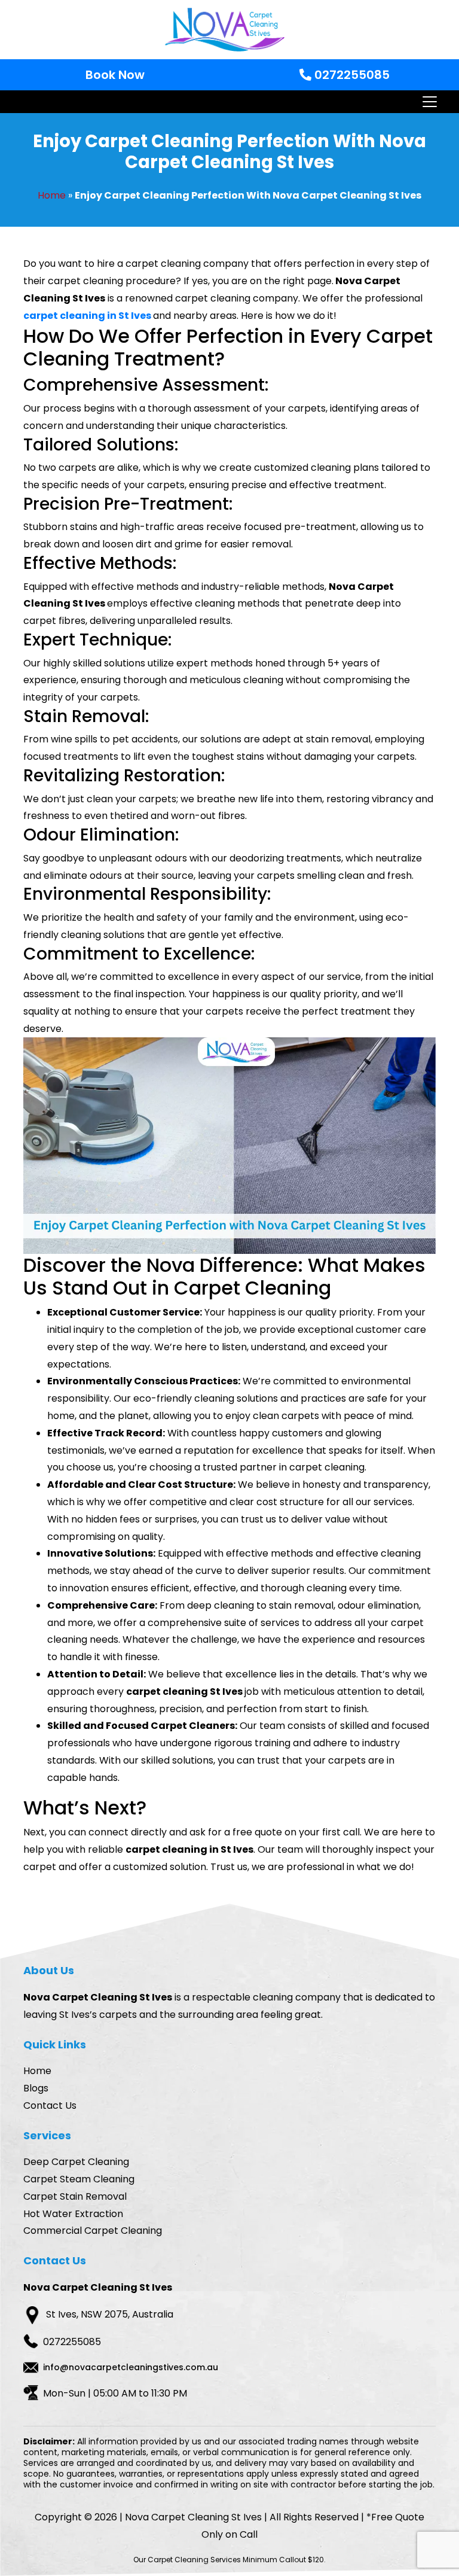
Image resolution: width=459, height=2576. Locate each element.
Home (52, 195)
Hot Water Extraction (73, 2214)
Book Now (115, 75)
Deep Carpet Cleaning (76, 2162)
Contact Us (50, 2105)
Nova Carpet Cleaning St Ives (193, 2517)
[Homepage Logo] (225, 30)
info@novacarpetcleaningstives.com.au (131, 2367)
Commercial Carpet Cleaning (93, 2231)
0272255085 (351, 75)
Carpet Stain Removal (75, 2196)
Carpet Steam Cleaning (79, 2179)
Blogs (36, 2088)
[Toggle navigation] (429, 102)
